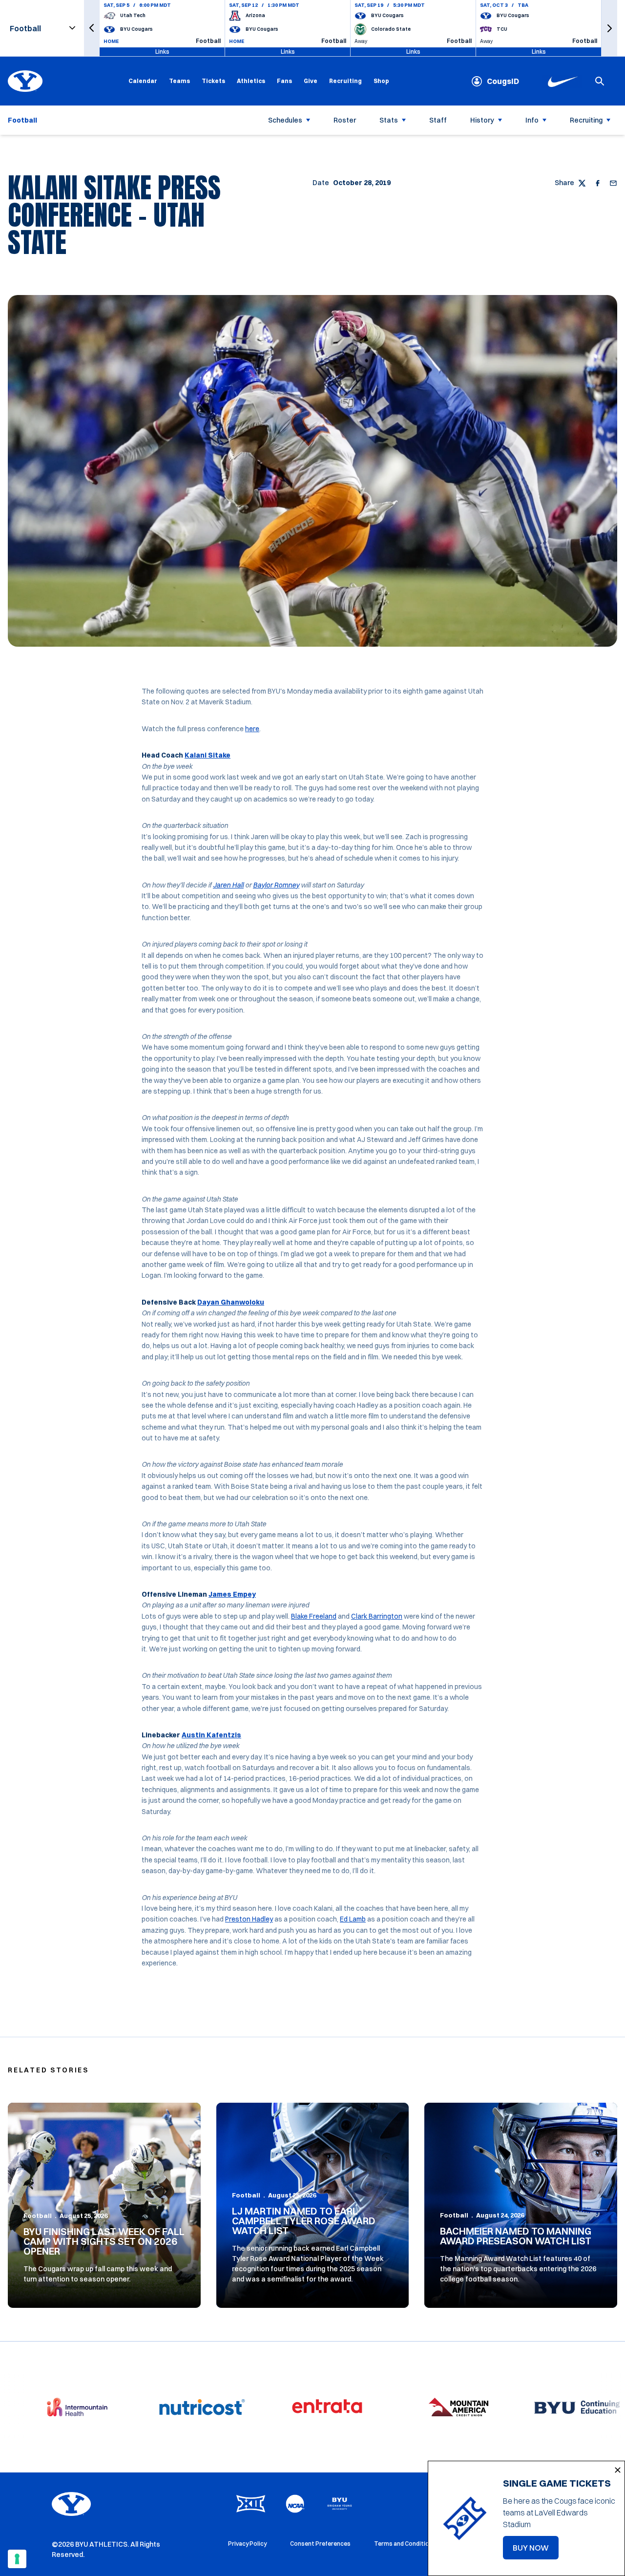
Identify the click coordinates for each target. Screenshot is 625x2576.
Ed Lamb (353, 1919)
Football (38, 2216)
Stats (389, 120)
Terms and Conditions (405, 2544)
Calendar (143, 81)
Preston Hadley (249, 1919)
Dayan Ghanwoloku (231, 1302)
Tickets (213, 81)
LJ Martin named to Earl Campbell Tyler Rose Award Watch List (304, 2221)
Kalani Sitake (208, 755)
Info (532, 120)
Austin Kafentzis (211, 1735)
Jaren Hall (228, 885)
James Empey (232, 1594)
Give (311, 81)
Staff (438, 120)
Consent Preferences (320, 2544)
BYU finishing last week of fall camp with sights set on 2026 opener (104, 2241)
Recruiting (345, 81)
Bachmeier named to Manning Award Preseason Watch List (516, 2236)
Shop (381, 81)
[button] (92, 28)
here (252, 729)
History (482, 120)
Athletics (251, 81)
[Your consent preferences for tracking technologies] (17, 2559)
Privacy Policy (247, 2544)
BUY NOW (536, 2551)
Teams (179, 81)
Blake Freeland (314, 1616)
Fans (284, 81)
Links (162, 52)
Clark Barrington (377, 1616)
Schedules (285, 120)
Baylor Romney (276, 885)
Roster (345, 120)
